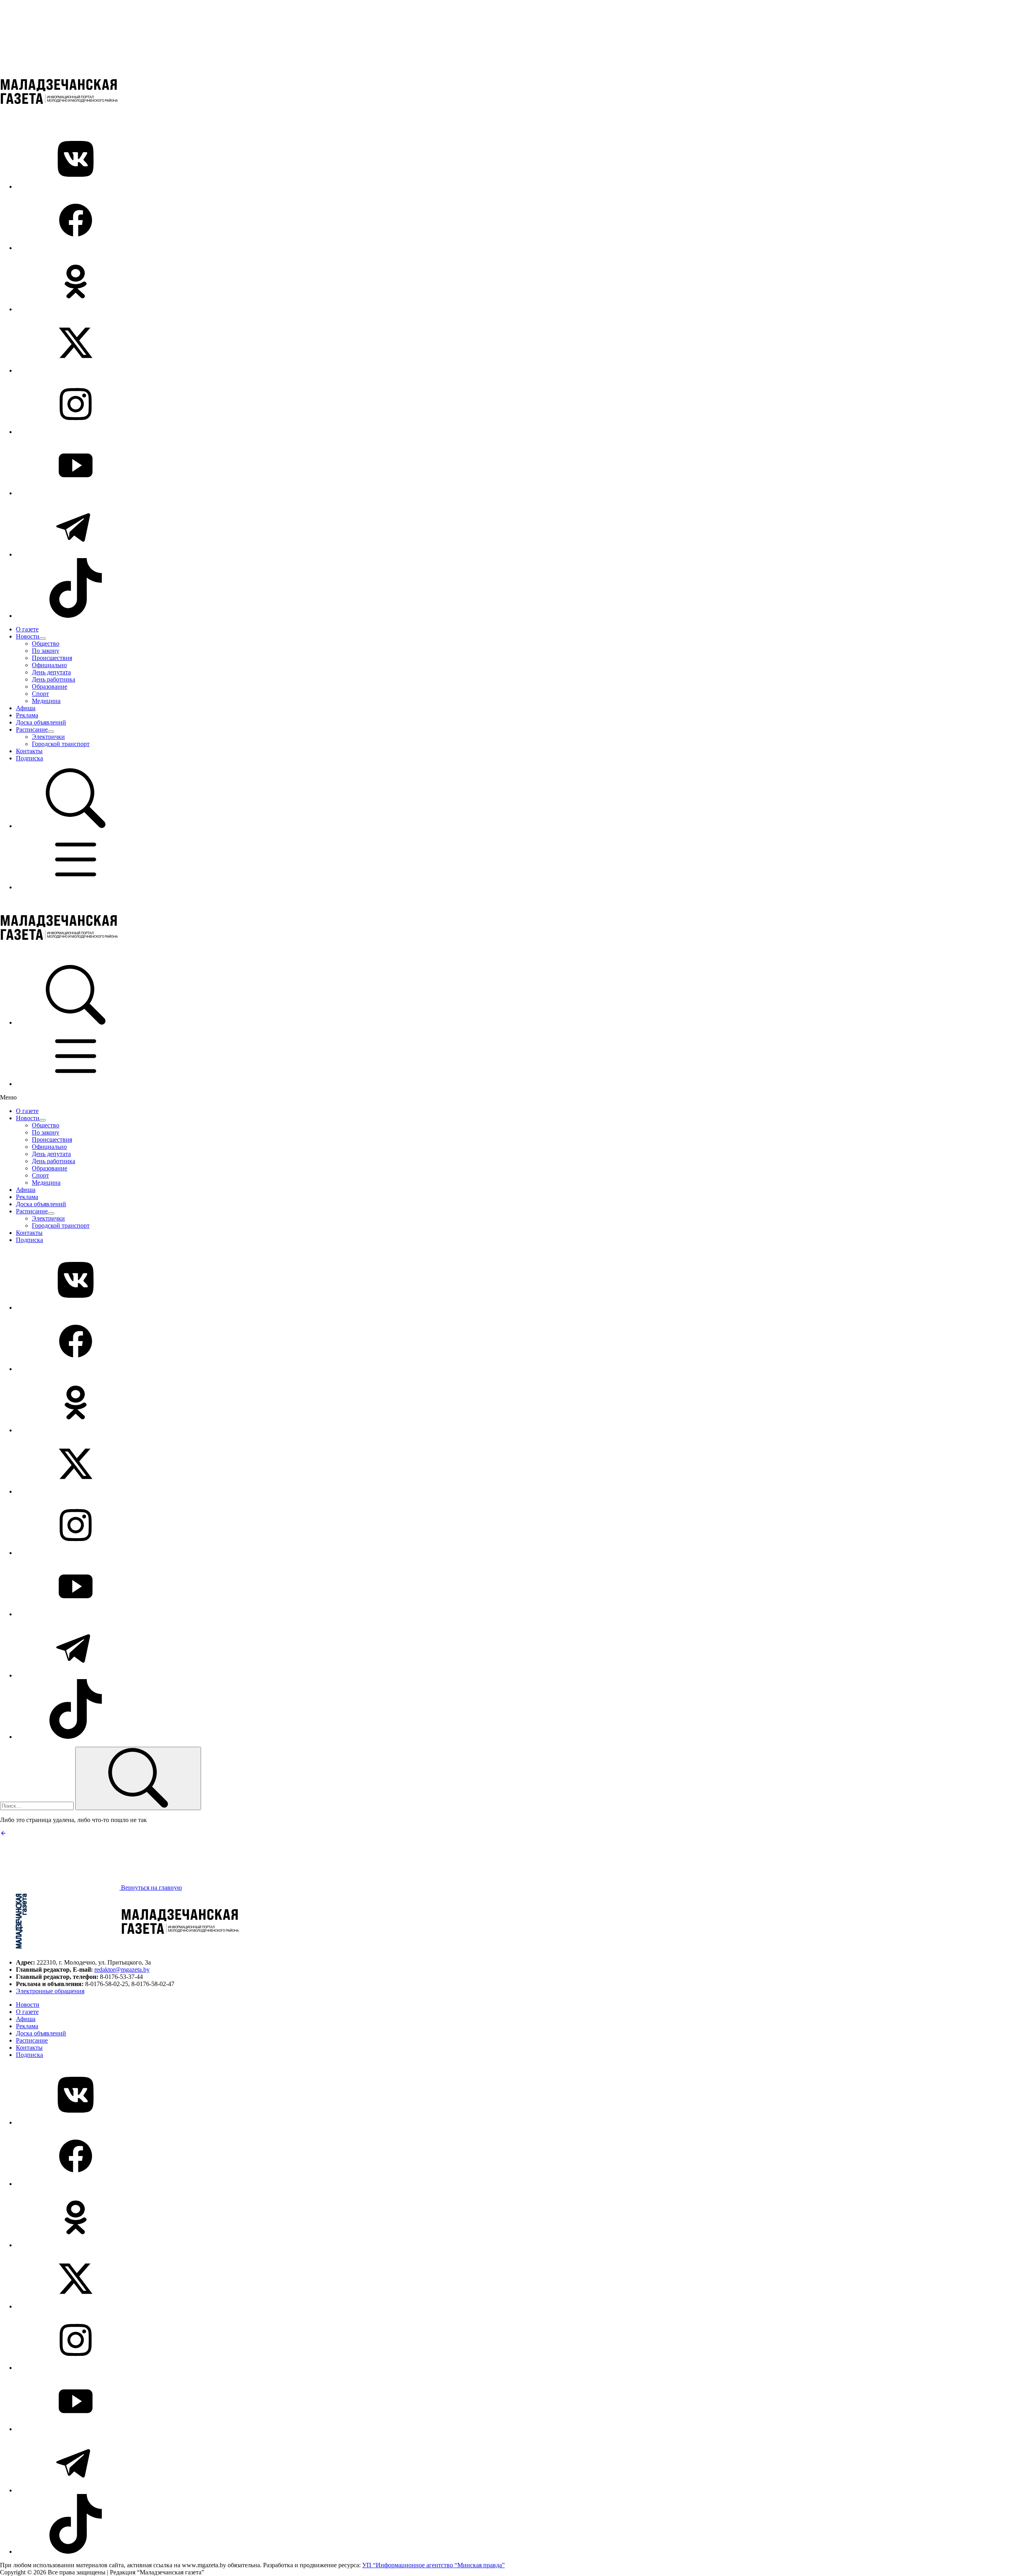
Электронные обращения (50, 1991)
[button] (76, 826)
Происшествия (52, 658)
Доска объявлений (41, 722)
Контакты (29, 751)
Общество (46, 644)
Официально (49, 665)
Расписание (32, 729)
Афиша (26, 708)
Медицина (46, 701)
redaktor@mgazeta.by (122, 1970)
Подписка (29, 758)
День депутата (51, 672)
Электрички (48, 737)
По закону (46, 651)
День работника (54, 679)
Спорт (40, 694)
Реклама (27, 715)
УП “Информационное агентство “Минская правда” (433, 2565)
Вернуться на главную (151, 1888)
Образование (50, 686)
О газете (27, 629)
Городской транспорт (61, 744)
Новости (28, 636)
